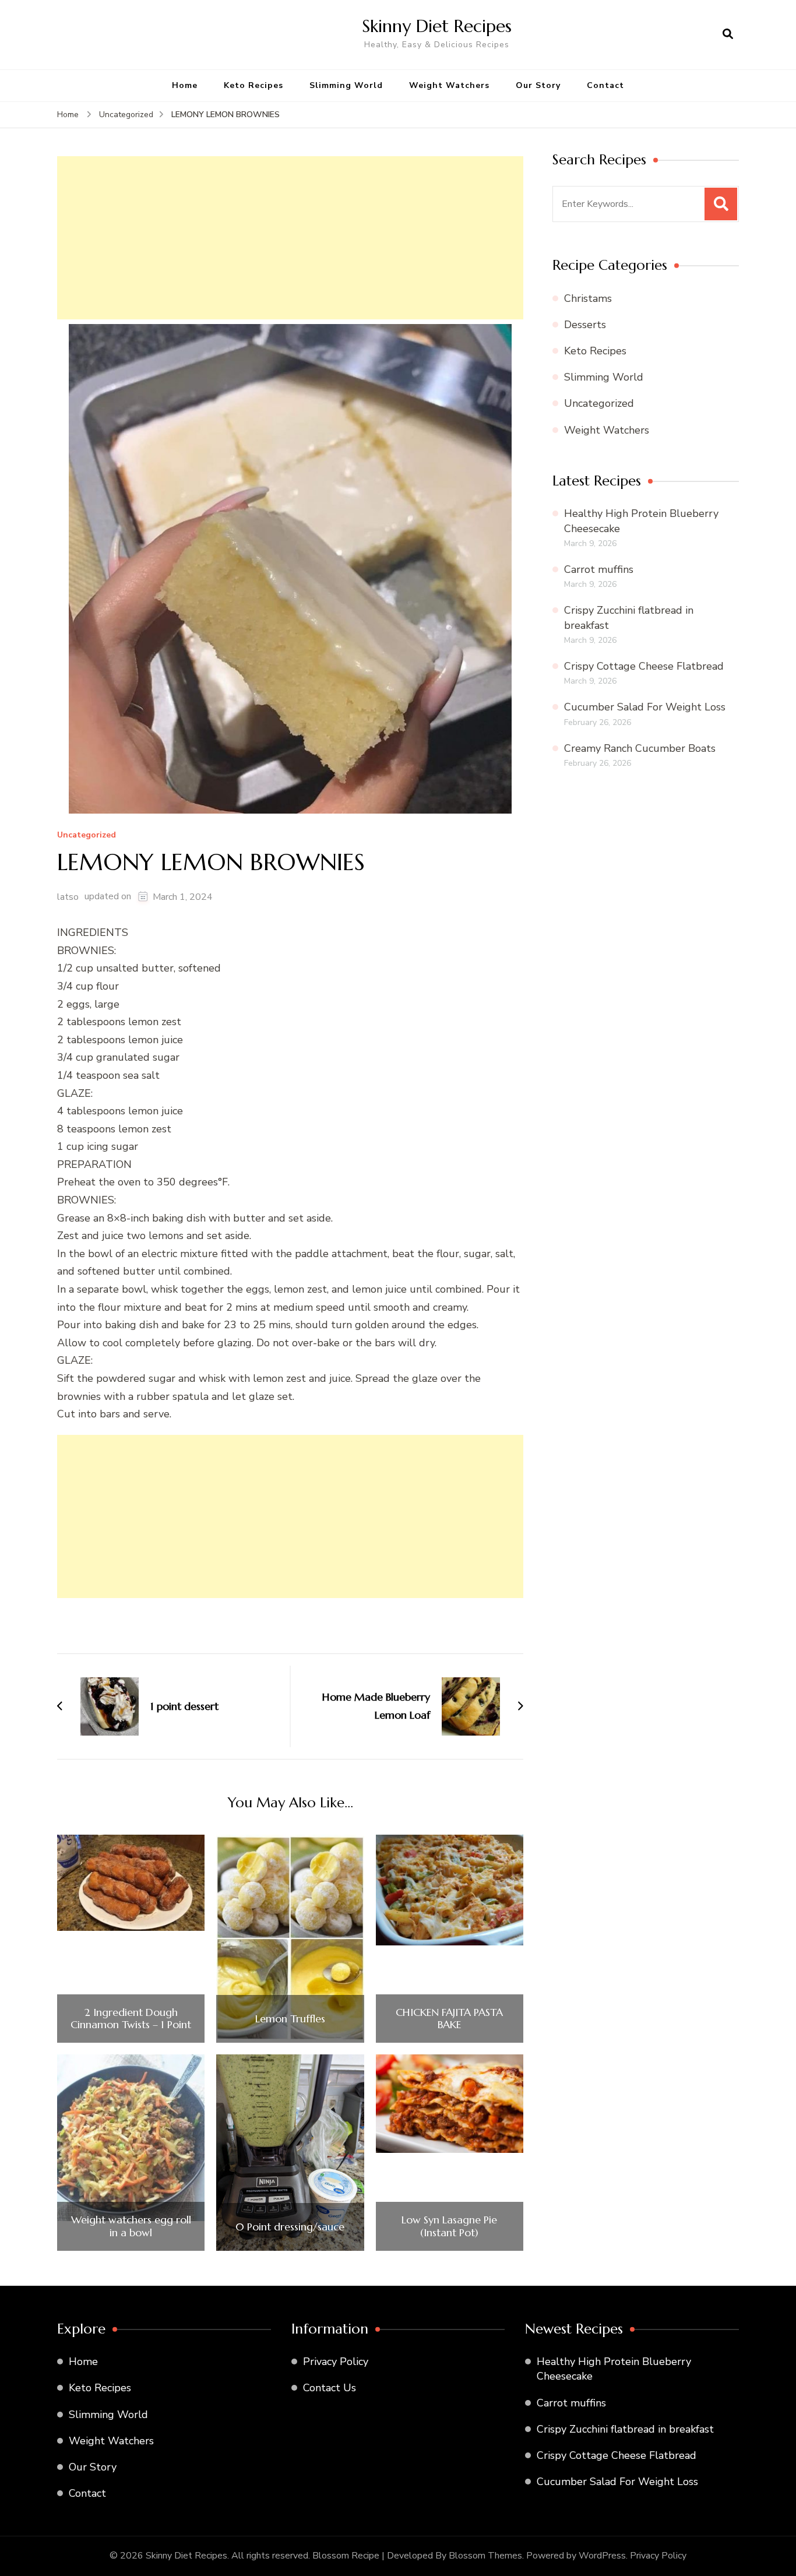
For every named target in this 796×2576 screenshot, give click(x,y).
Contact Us (330, 2388)
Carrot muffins (599, 569)
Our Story (538, 85)
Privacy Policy (336, 2362)
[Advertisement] (290, 238)
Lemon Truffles (290, 2019)
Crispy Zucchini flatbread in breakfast (625, 2429)
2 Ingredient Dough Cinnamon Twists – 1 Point (131, 2019)
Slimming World (346, 85)
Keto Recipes (253, 85)
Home (185, 85)
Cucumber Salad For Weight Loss (645, 707)
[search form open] (728, 34)
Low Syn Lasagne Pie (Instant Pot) (449, 2226)
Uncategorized (87, 835)
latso (68, 897)
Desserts (585, 325)
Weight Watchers (449, 85)
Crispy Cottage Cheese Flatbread (644, 666)
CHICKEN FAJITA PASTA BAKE (449, 2019)
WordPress (602, 2556)
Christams (588, 298)
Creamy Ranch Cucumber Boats (640, 748)
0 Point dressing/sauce (290, 2227)
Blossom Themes (485, 2556)
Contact (605, 85)
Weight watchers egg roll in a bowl (131, 2226)
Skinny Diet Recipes (437, 26)
